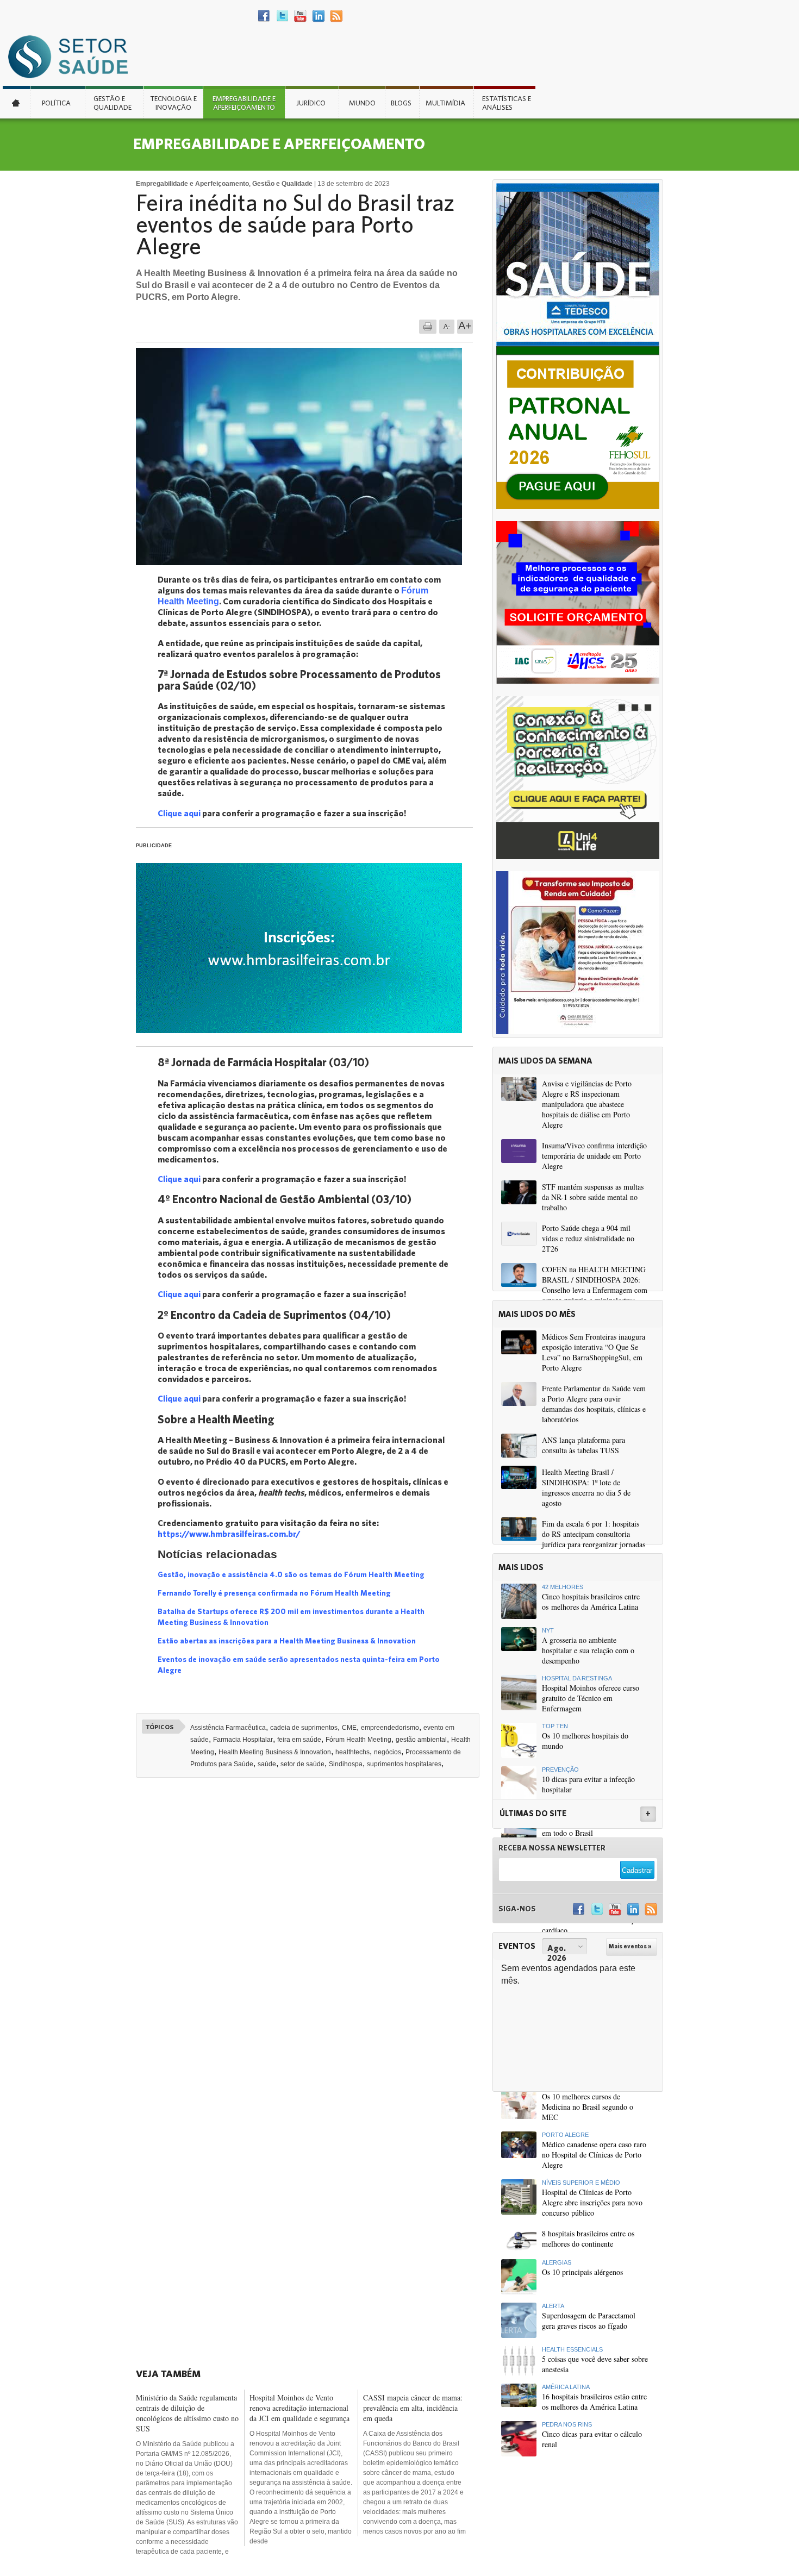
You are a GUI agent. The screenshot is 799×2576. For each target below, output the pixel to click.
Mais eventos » (630, 1946)
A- (447, 327)
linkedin (318, 16)
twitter (282, 16)
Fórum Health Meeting (358, 1740)
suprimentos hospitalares (404, 1764)
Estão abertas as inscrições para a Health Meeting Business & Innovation (287, 1641)
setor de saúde (302, 1764)
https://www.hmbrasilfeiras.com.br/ (229, 1533)
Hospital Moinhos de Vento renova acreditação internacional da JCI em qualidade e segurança (299, 2408)
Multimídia (445, 103)
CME (349, 1728)
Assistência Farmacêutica (228, 1728)
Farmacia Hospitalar (243, 1740)
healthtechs (352, 1752)
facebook (264, 16)
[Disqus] (311, 1937)
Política (56, 103)
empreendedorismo (390, 1728)
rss (336, 16)
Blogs (401, 103)
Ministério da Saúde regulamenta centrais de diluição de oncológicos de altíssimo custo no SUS (187, 2413)
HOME (16, 102)
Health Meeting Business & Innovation (275, 1752)
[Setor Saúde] (73, 56)
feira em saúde (299, 1740)
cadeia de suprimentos (304, 1728)
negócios (388, 1752)
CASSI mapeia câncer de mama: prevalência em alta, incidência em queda (413, 2408)
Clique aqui (179, 813)
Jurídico (311, 103)
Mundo (362, 103)
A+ (465, 326)
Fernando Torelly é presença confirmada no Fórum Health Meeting (274, 1593)
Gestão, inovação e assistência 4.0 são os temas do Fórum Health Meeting (291, 1574)
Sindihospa (346, 1764)
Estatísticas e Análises (507, 103)
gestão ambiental (421, 1740)
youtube (300, 16)
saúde (267, 1764)
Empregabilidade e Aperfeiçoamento (244, 103)
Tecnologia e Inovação (173, 103)
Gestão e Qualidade (113, 103)
